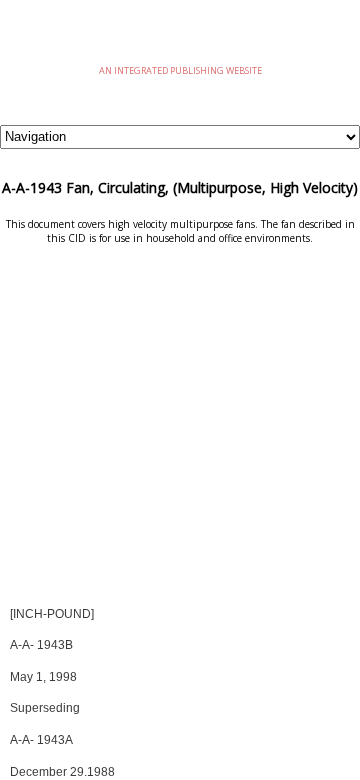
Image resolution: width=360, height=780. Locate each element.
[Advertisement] (180, 432)
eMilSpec (180, 39)
